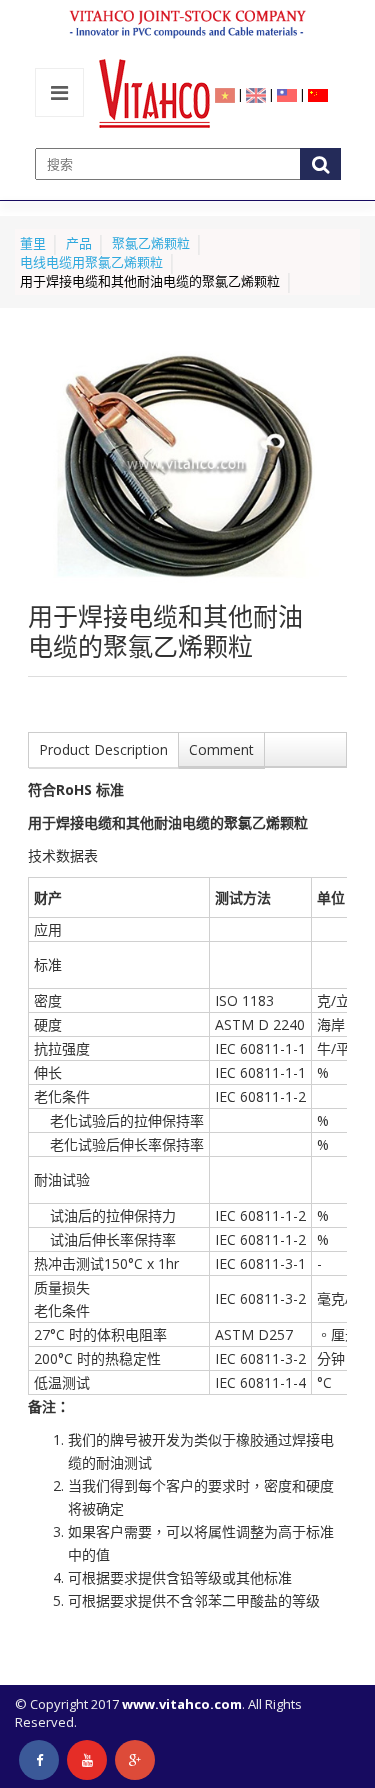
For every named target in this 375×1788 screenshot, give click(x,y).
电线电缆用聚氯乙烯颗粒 (91, 262)
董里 (33, 243)
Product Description (103, 749)
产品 (79, 243)
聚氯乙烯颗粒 (151, 243)
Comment (221, 749)
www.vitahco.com (182, 1704)
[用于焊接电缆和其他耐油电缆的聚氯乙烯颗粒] (187, 466)
